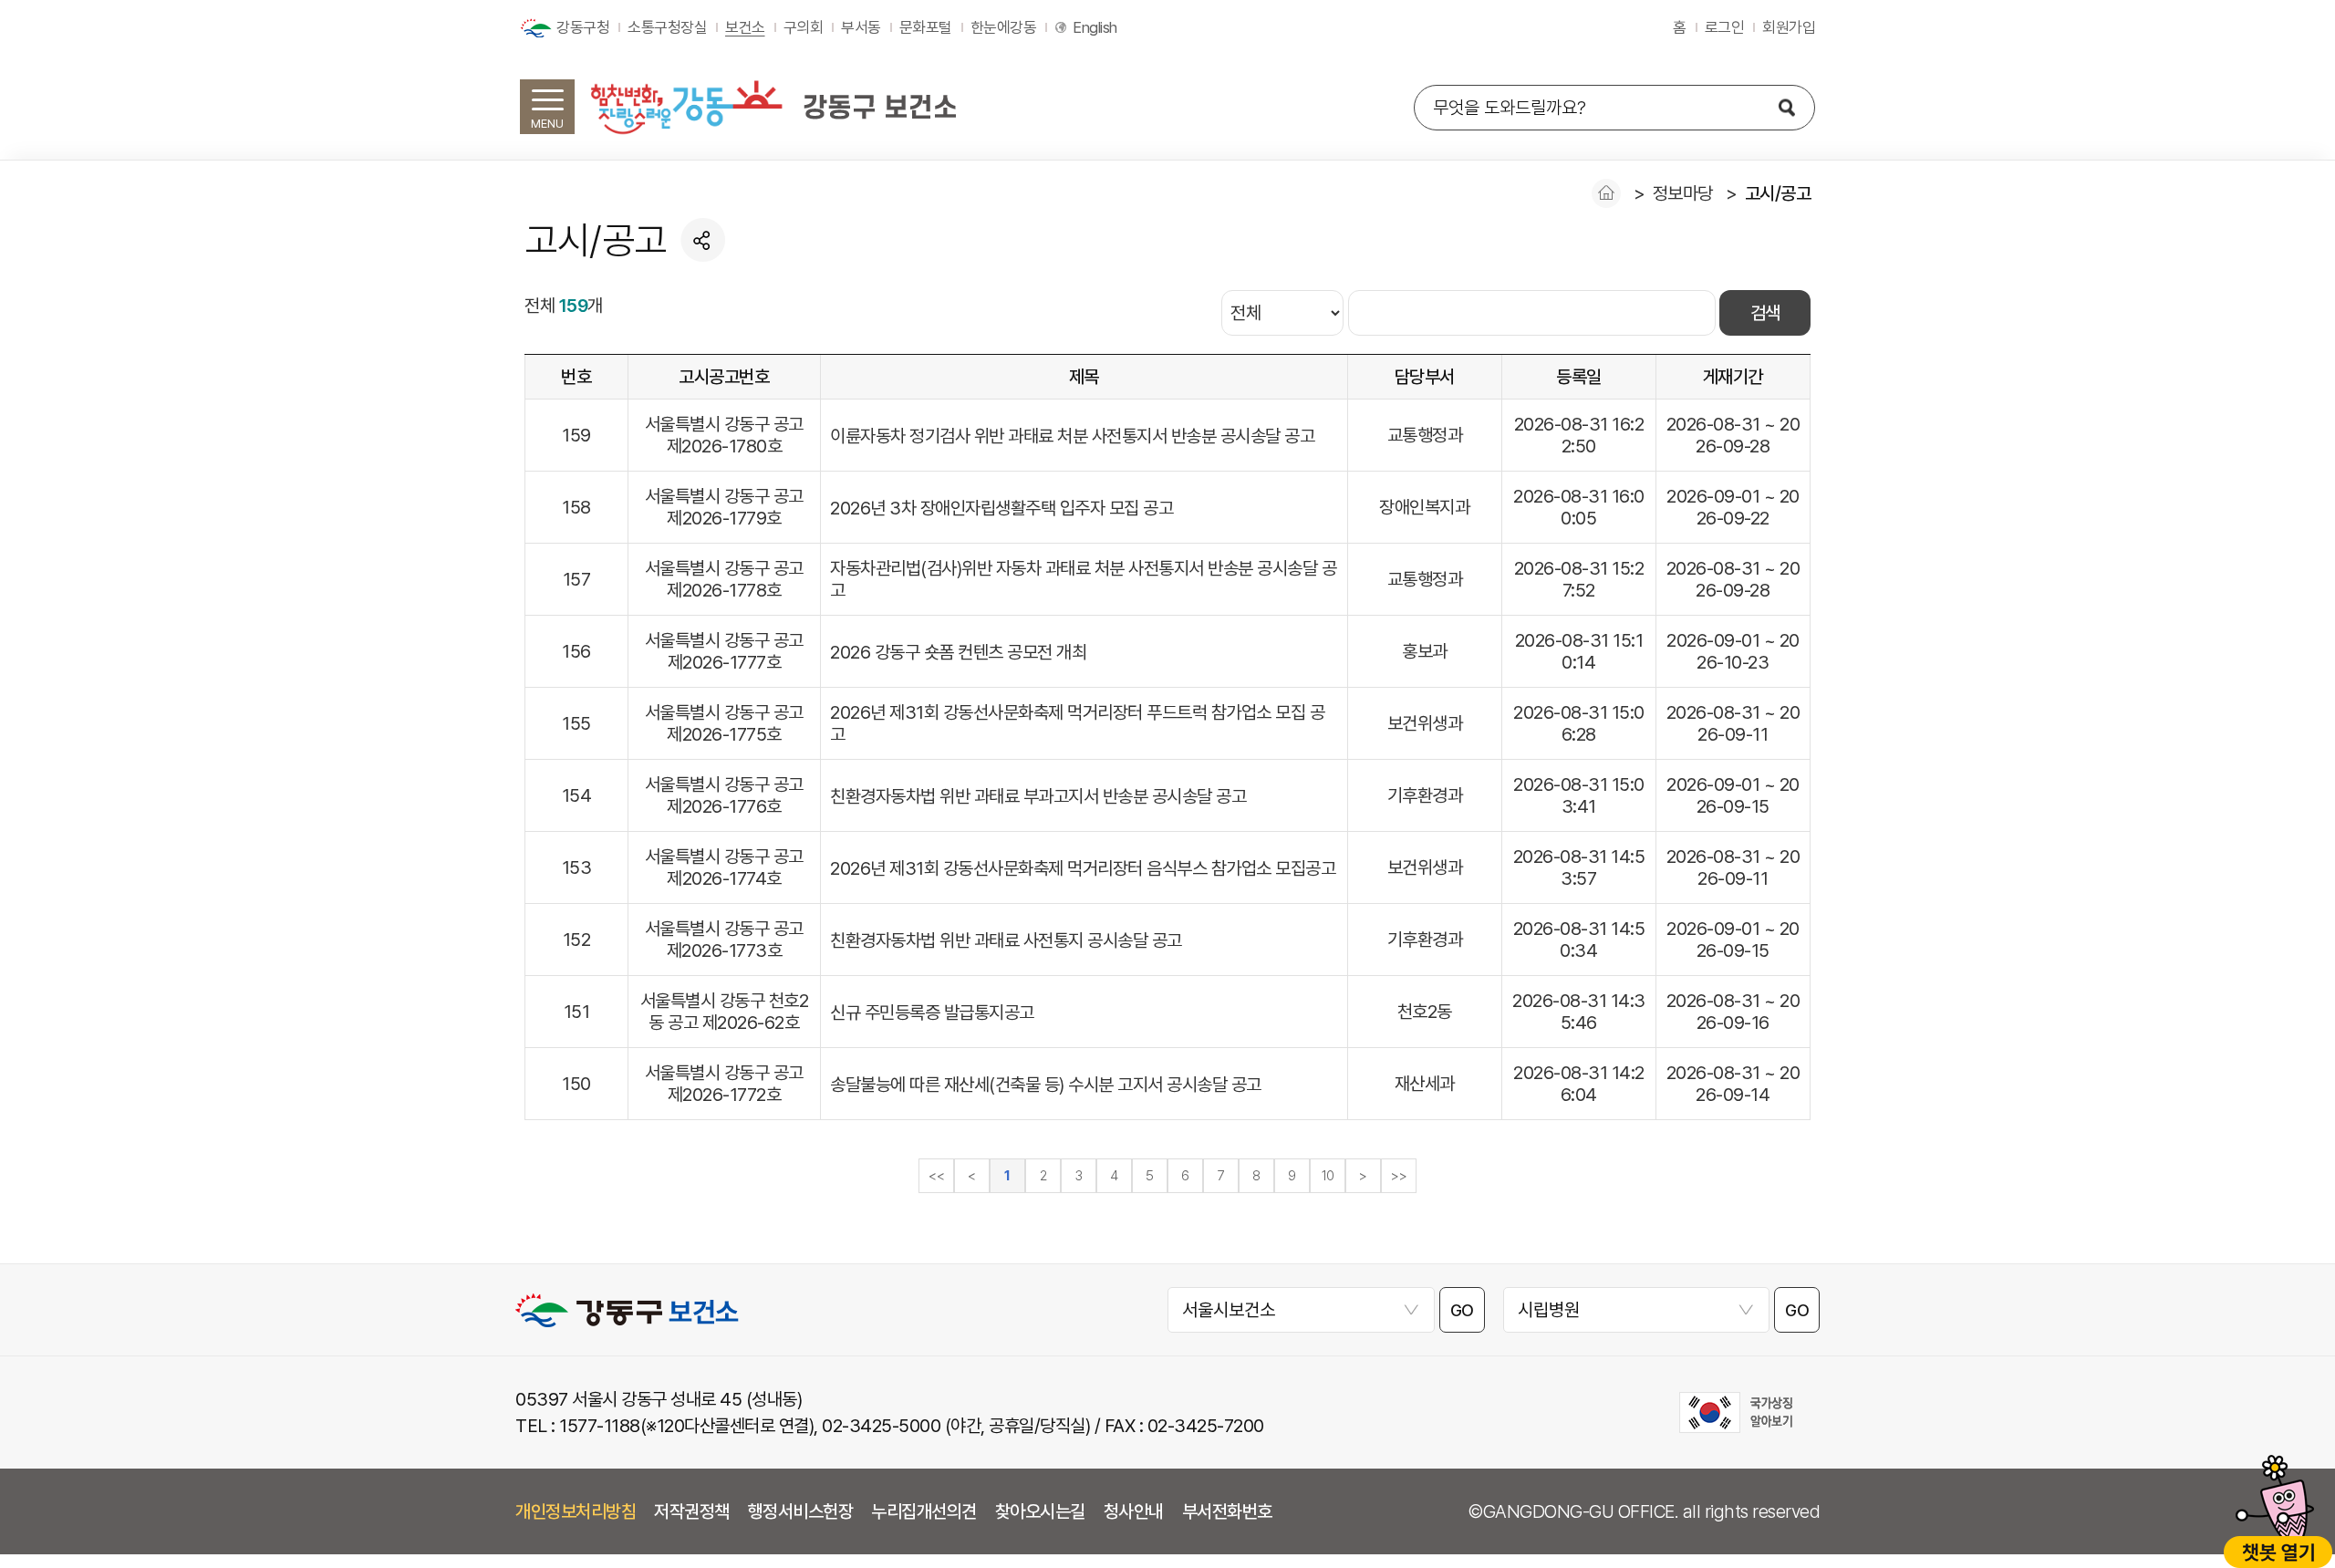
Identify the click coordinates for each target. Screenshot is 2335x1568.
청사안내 (1134, 1511)
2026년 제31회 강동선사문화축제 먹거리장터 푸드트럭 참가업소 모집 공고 (1077, 723)
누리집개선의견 (924, 1511)
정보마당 (1683, 193)
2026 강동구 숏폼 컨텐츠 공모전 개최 (958, 652)
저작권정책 (692, 1511)
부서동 (861, 27)
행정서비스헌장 (801, 1511)
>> (1399, 1176)
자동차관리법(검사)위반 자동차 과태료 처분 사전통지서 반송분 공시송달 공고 (1083, 579)
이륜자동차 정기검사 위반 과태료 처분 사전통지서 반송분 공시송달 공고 (1072, 436)
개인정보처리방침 (576, 1511)
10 (1328, 1176)
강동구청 (583, 27)
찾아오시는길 (1040, 1511)
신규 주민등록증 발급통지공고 (932, 1012)
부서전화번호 (1227, 1511)
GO (1462, 1310)
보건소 (745, 27)
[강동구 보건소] (773, 107)
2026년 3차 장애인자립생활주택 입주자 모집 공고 (1001, 508)
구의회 (804, 27)
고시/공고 (1778, 193)
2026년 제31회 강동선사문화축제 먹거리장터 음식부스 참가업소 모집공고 (1083, 868)
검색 (1765, 313)
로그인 (1725, 27)
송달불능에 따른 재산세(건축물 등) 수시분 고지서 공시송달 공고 (1046, 1085)
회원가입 (1789, 27)
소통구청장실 (667, 27)
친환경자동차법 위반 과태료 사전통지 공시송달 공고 (1006, 940)
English (1095, 27)
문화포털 (926, 27)
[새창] (1736, 1412)
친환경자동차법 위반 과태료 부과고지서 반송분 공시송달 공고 (1038, 796)
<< (936, 1176)
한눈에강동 (1004, 27)
